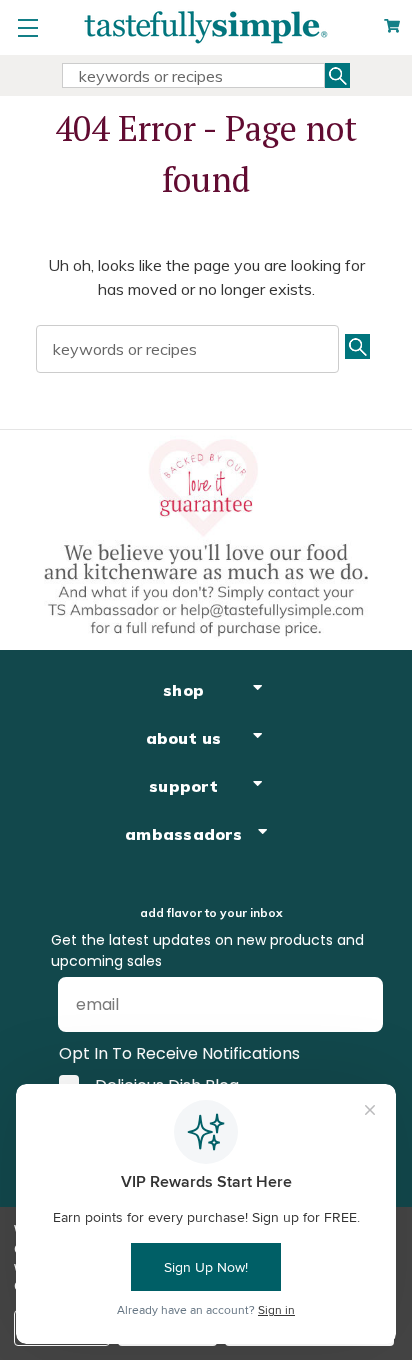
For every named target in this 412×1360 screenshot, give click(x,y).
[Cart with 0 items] (392, 26)
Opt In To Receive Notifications (179, 1053)
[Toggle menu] (27, 27)
